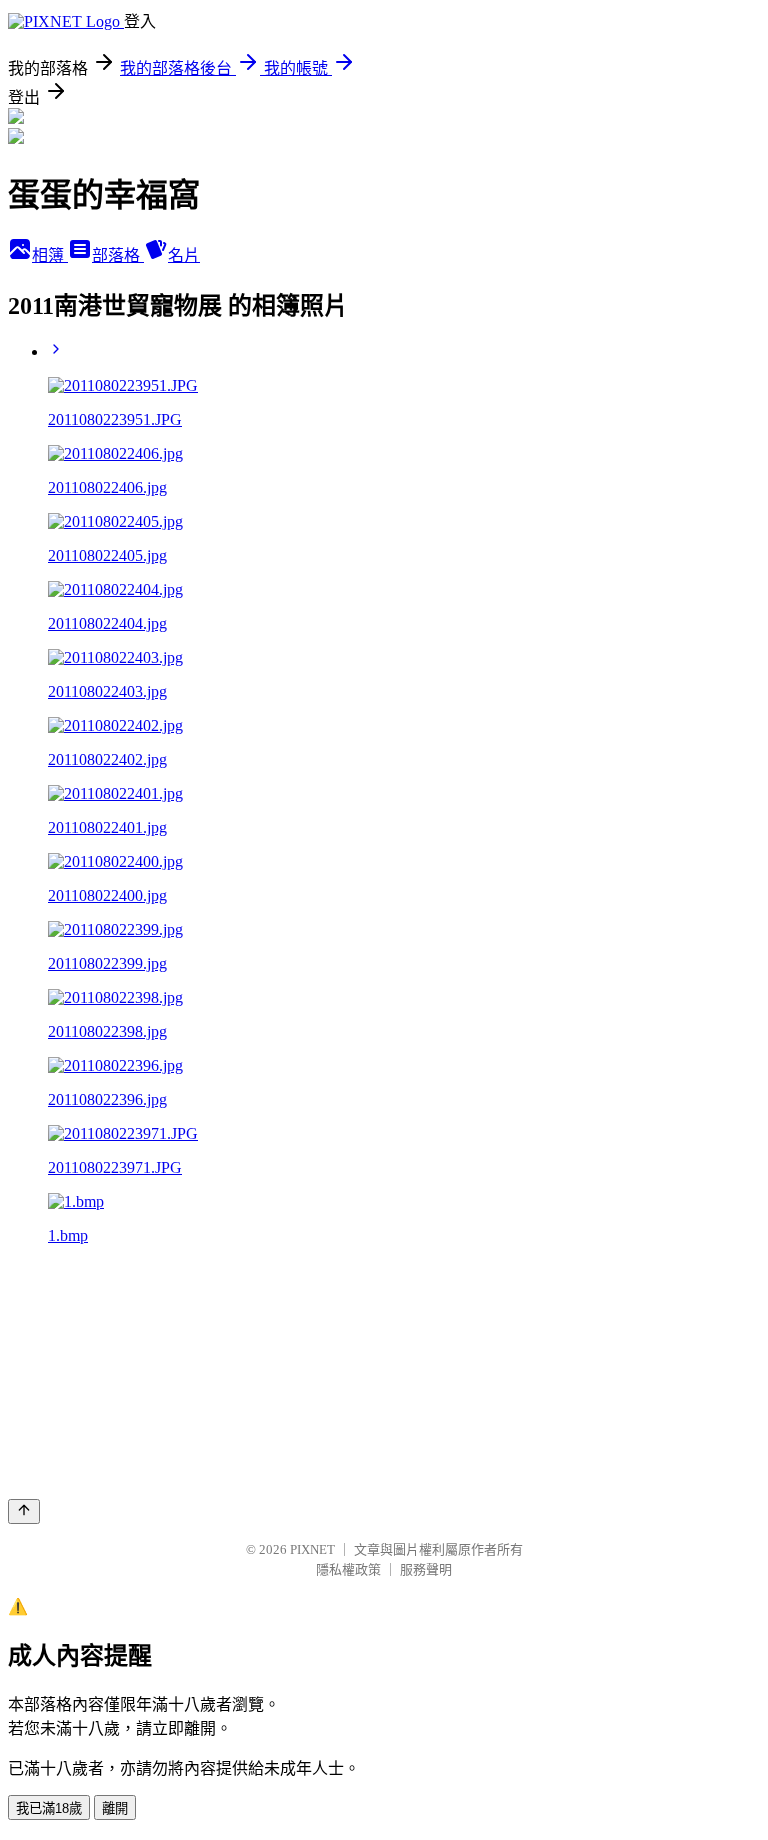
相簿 (50, 255)
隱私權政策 (348, 1569)
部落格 (118, 255)
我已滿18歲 (49, 1808)
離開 (115, 1808)
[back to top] (24, 1511)
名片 (184, 255)
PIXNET (312, 1549)
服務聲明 (426, 1569)
